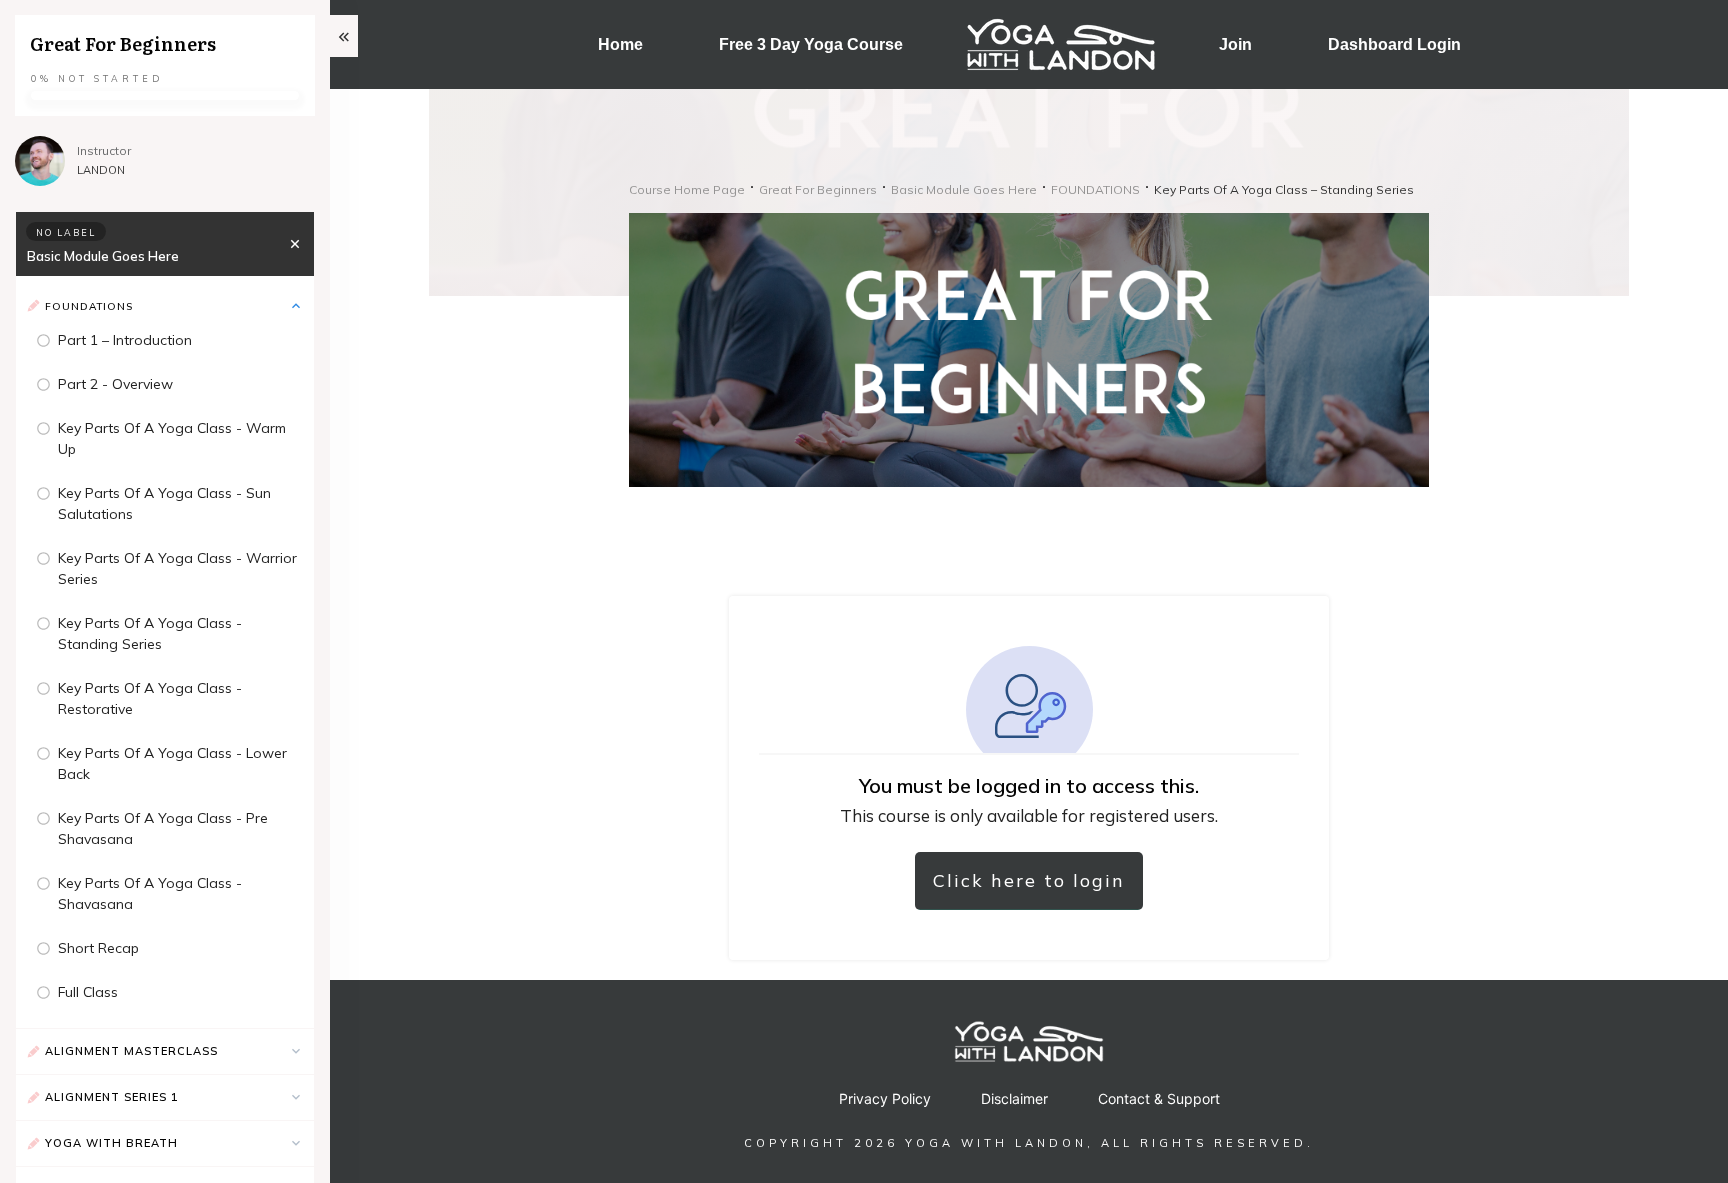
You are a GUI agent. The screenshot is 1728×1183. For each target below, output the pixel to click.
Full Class (88, 992)
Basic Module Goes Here (103, 256)
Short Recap (98, 948)
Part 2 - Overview (115, 384)
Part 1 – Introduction (125, 340)
